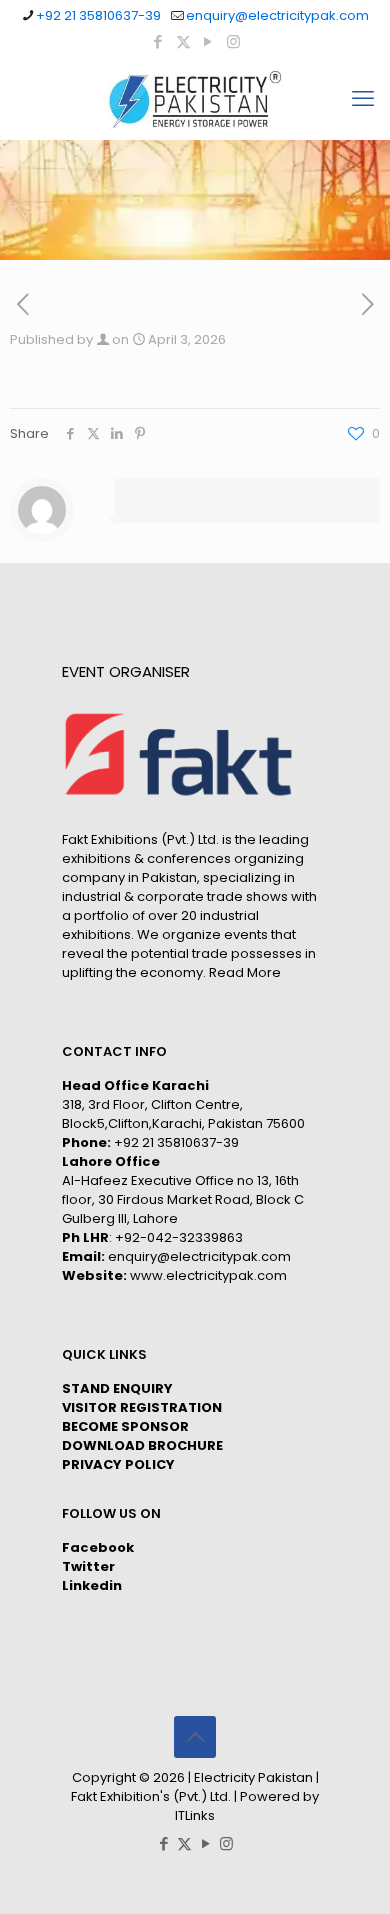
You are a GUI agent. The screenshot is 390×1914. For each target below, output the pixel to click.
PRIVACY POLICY (118, 1464)
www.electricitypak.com (208, 1275)
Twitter (88, 1566)
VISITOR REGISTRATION (142, 1407)
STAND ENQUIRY (117, 1388)
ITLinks (195, 1815)
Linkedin (92, 1585)
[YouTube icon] (208, 41)
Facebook (98, 1547)
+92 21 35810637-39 (98, 15)
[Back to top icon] (195, 1737)
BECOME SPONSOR (125, 1426)
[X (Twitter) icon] (183, 41)
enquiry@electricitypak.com (277, 15)
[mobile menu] (363, 99)
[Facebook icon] (158, 41)
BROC (166, 1445)
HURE (205, 1445)
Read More (245, 972)
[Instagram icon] (233, 41)
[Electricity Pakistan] (195, 99)
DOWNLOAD (103, 1445)
